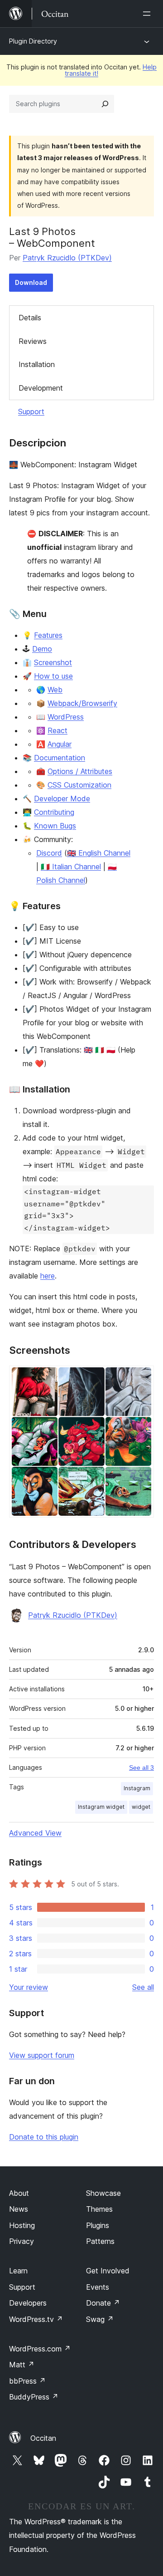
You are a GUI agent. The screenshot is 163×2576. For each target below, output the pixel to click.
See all (143, 1987)
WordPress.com (40, 2349)
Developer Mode (62, 798)
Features (48, 635)
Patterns (100, 2241)
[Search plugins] (105, 104)
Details (30, 318)
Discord (49, 853)
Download (31, 282)
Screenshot (53, 662)
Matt (22, 2365)
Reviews (33, 341)
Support (31, 411)
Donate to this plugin (44, 2137)
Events (98, 2287)
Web (55, 690)
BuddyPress (34, 2397)
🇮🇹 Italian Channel (71, 867)
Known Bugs (55, 826)
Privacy (22, 2241)
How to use (53, 676)
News (19, 2209)
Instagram (137, 1788)
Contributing (54, 812)
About (19, 2193)
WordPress (66, 717)
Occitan (43, 2438)
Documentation (60, 758)
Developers (28, 2303)
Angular (60, 744)
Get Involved (108, 2271)
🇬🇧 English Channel (99, 853)
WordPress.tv (36, 2319)
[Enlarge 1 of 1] (142, 1378)
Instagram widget (101, 1807)
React (58, 730)
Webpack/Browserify (82, 703)
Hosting (22, 2225)
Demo (42, 649)
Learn (18, 2271)
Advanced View (35, 1833)
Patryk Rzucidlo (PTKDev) (67, 258)
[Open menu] (149, 14)
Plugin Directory (33, 41)
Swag (100, 2319)
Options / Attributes (80, 771)
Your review (29, 1987)
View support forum (42, 2055)
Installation (37, 364)
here (48, 1276)
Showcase (103, 2193)
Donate (103, 2303)
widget (141, 1807)
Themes (99, 2209)
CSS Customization (79, 785)
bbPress (27, 2381)
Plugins (98, 2225)
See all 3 (141, 1768)
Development (41, 388)
